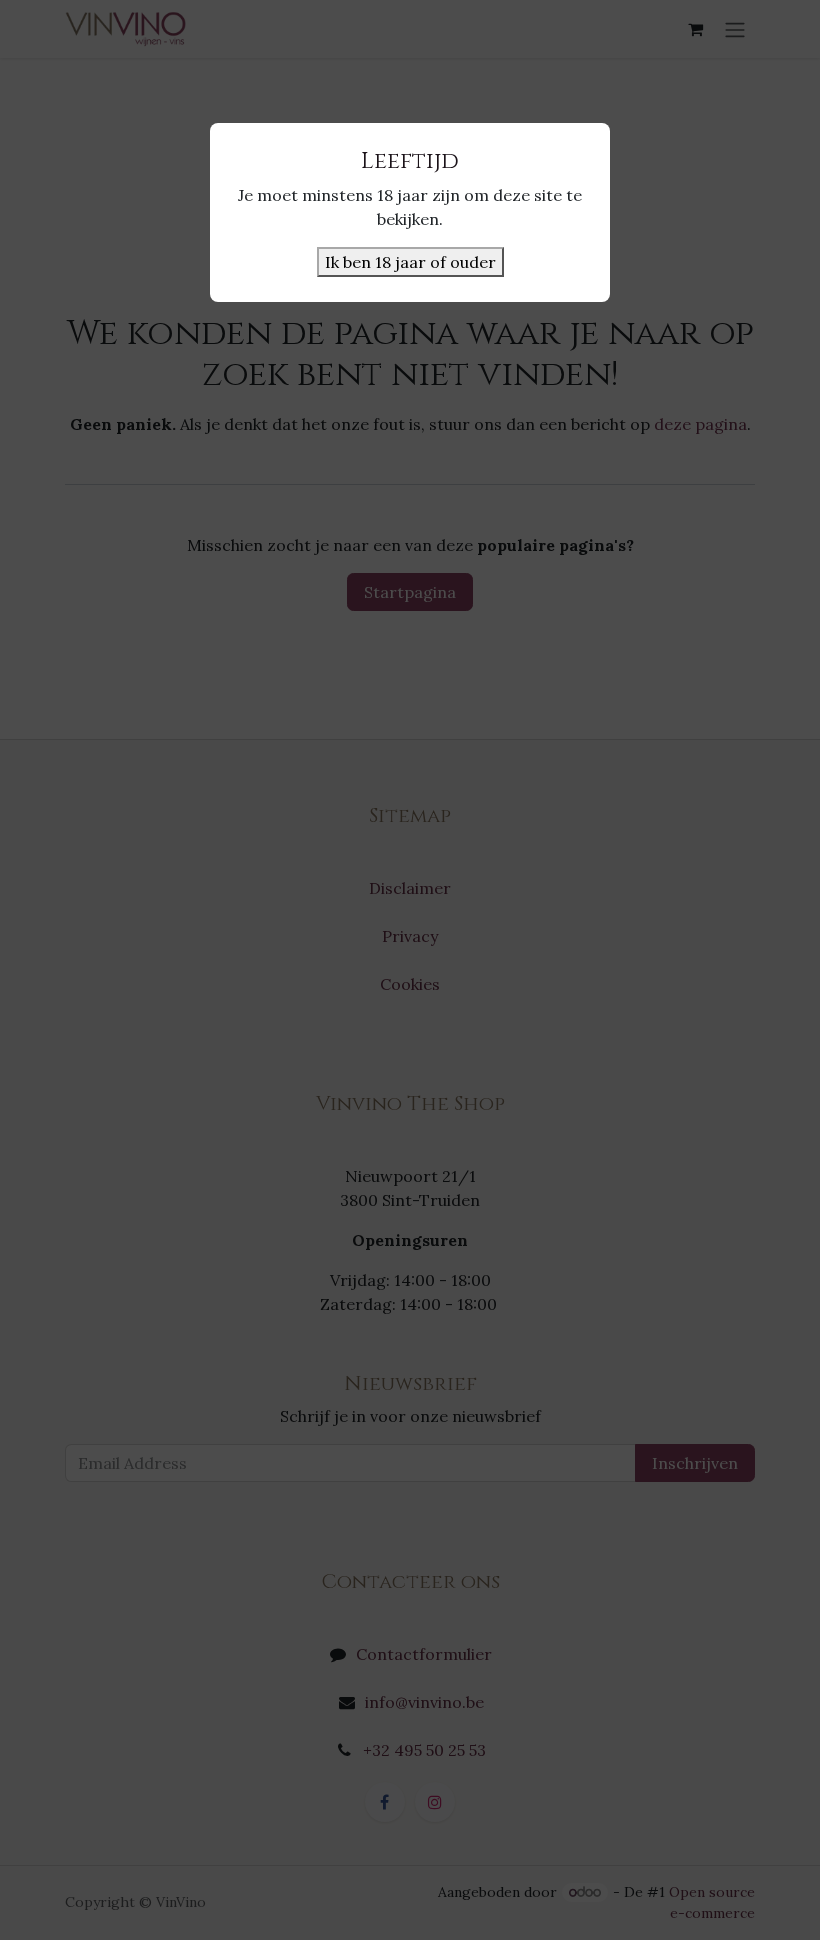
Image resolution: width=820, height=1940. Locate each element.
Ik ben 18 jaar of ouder (410, 262)
